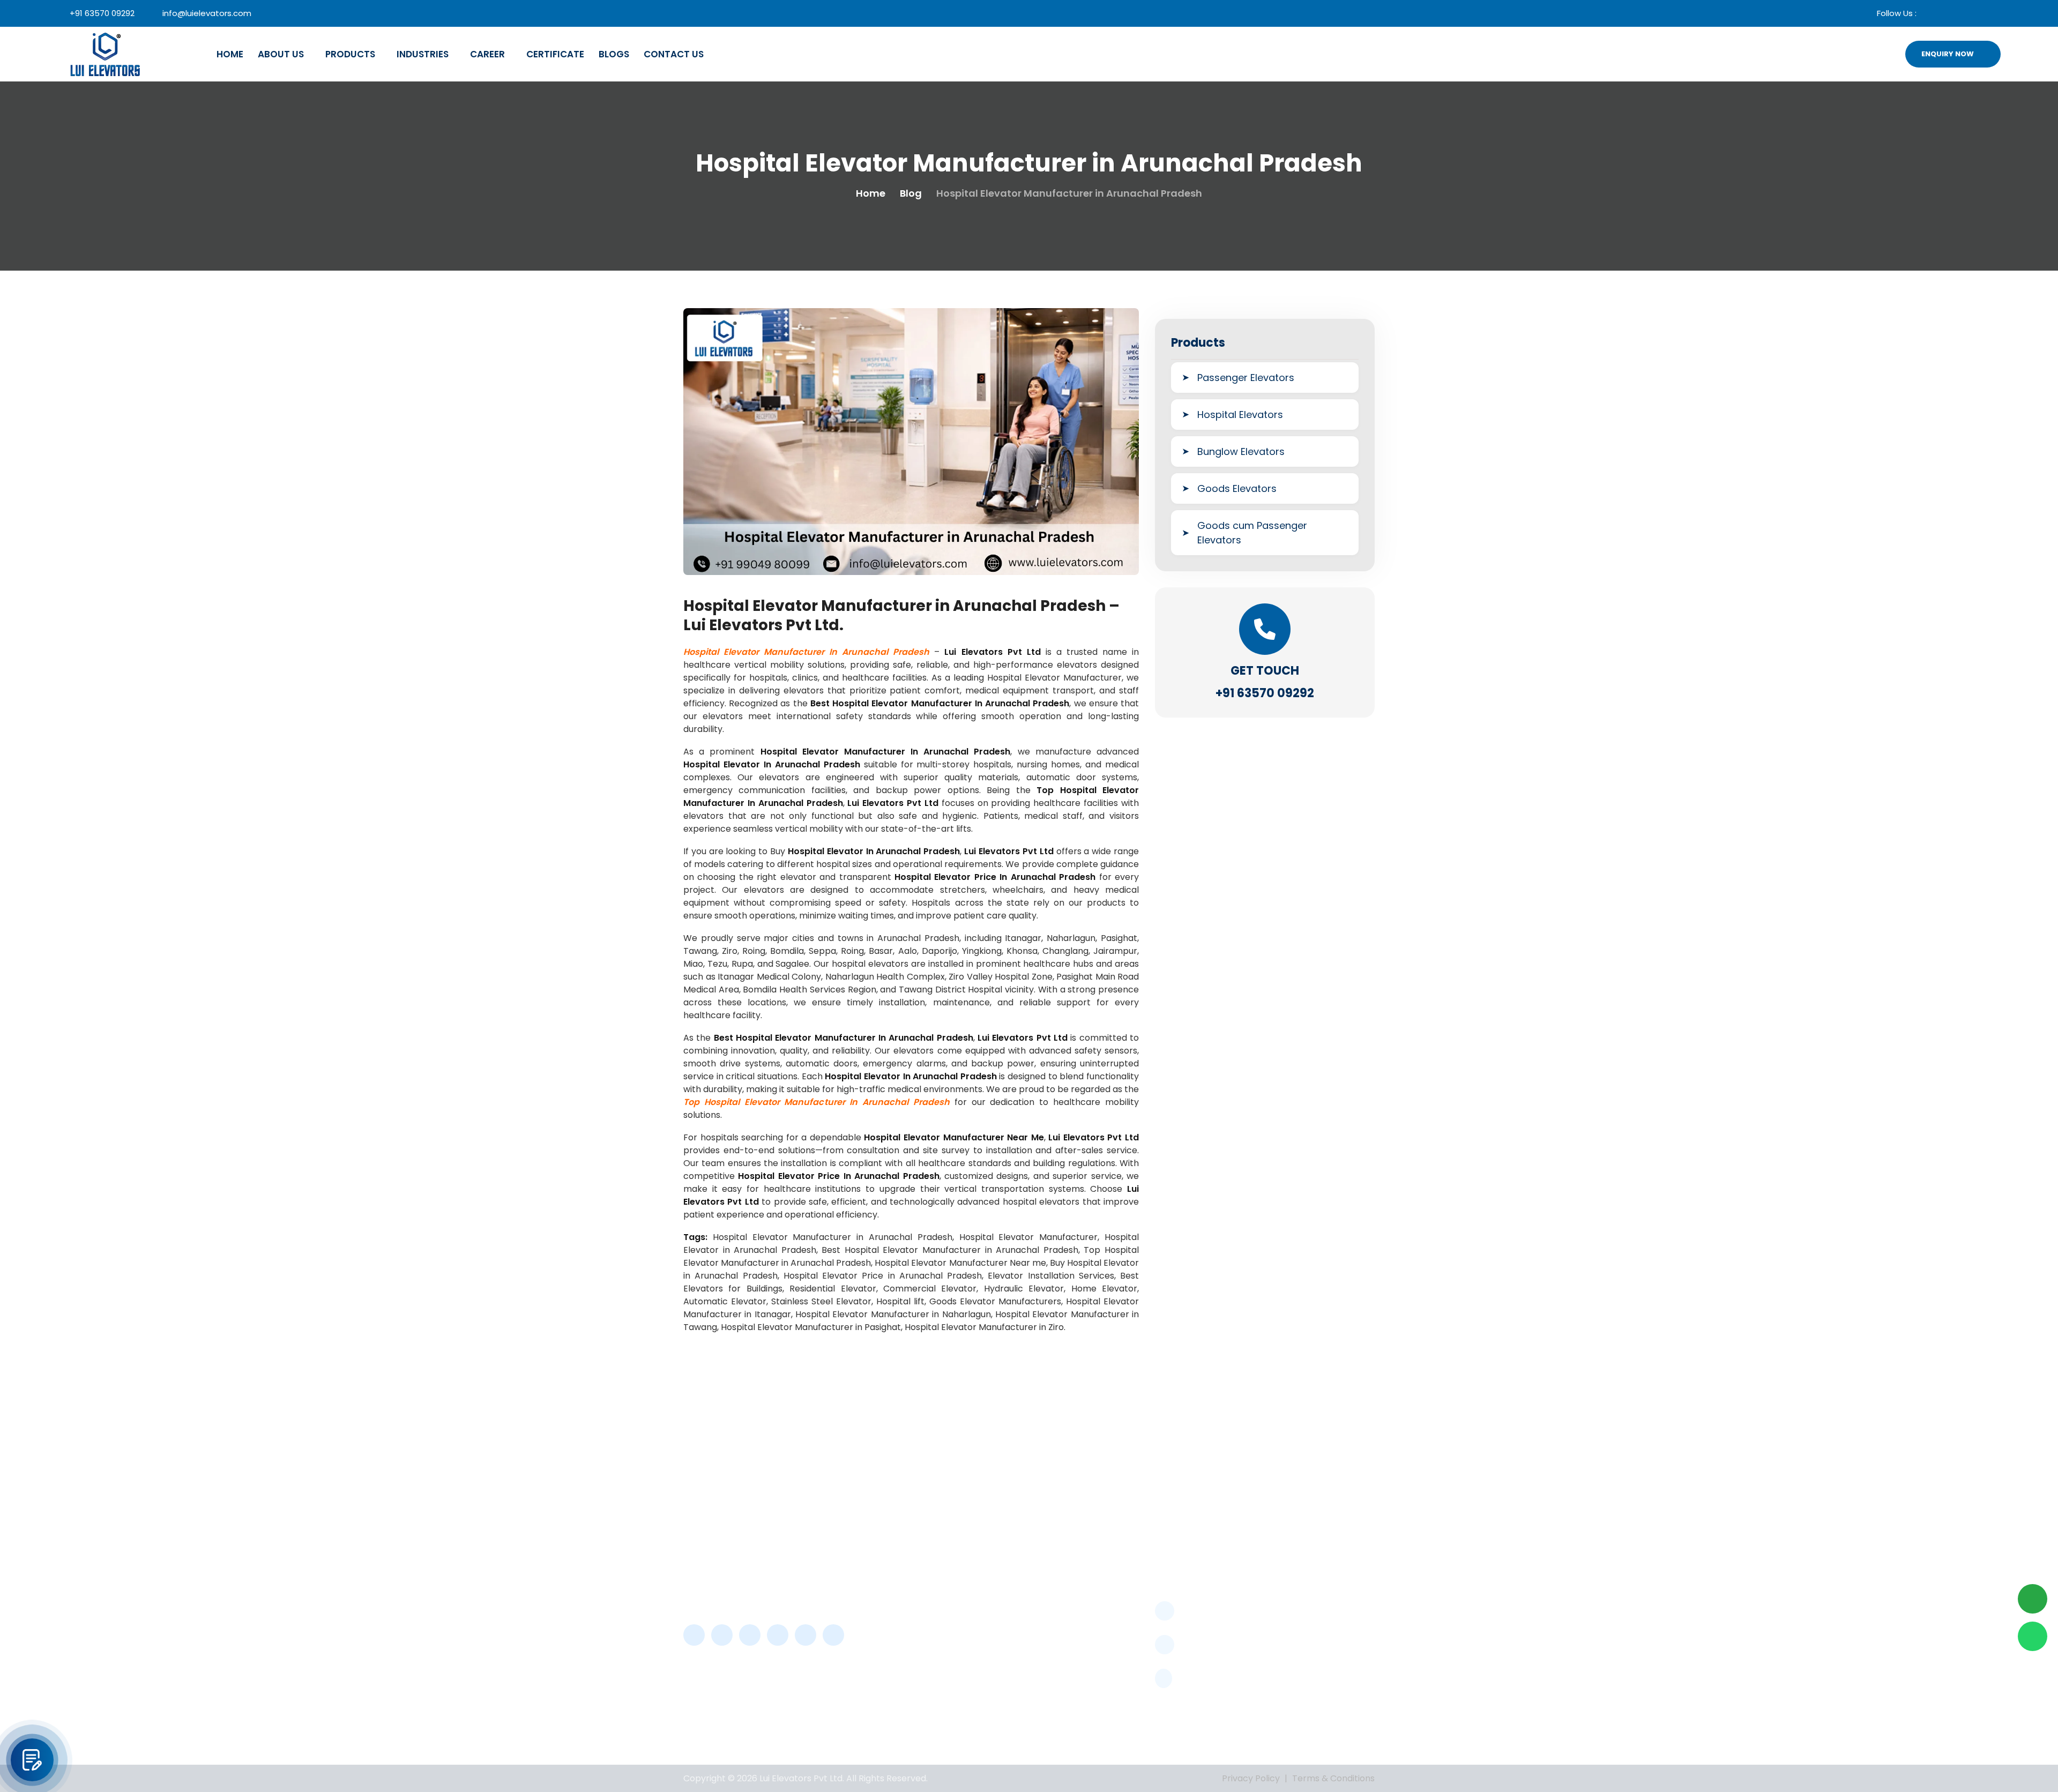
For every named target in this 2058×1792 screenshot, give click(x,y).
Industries (423, 54)
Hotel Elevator (1079, 1652)
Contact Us (674, 54)
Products (350, 54)
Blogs (614, 54)
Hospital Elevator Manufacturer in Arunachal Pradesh (806, 652)
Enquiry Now (1948, 54)
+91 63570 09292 (102, 13)
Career (487, 54)
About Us (281, 54)
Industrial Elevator (1087, 1633)
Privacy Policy (1251, 1778)
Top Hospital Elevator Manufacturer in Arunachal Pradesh (817, 1102)
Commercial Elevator (1094, 1671)
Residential (1072, 1710)
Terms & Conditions (1333, 1778)
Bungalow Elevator (1088, 1690)
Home (230, 54)
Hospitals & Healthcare (1072, 1607)
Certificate (555, 54)
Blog (911, 193)
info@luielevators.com (207, 13)
